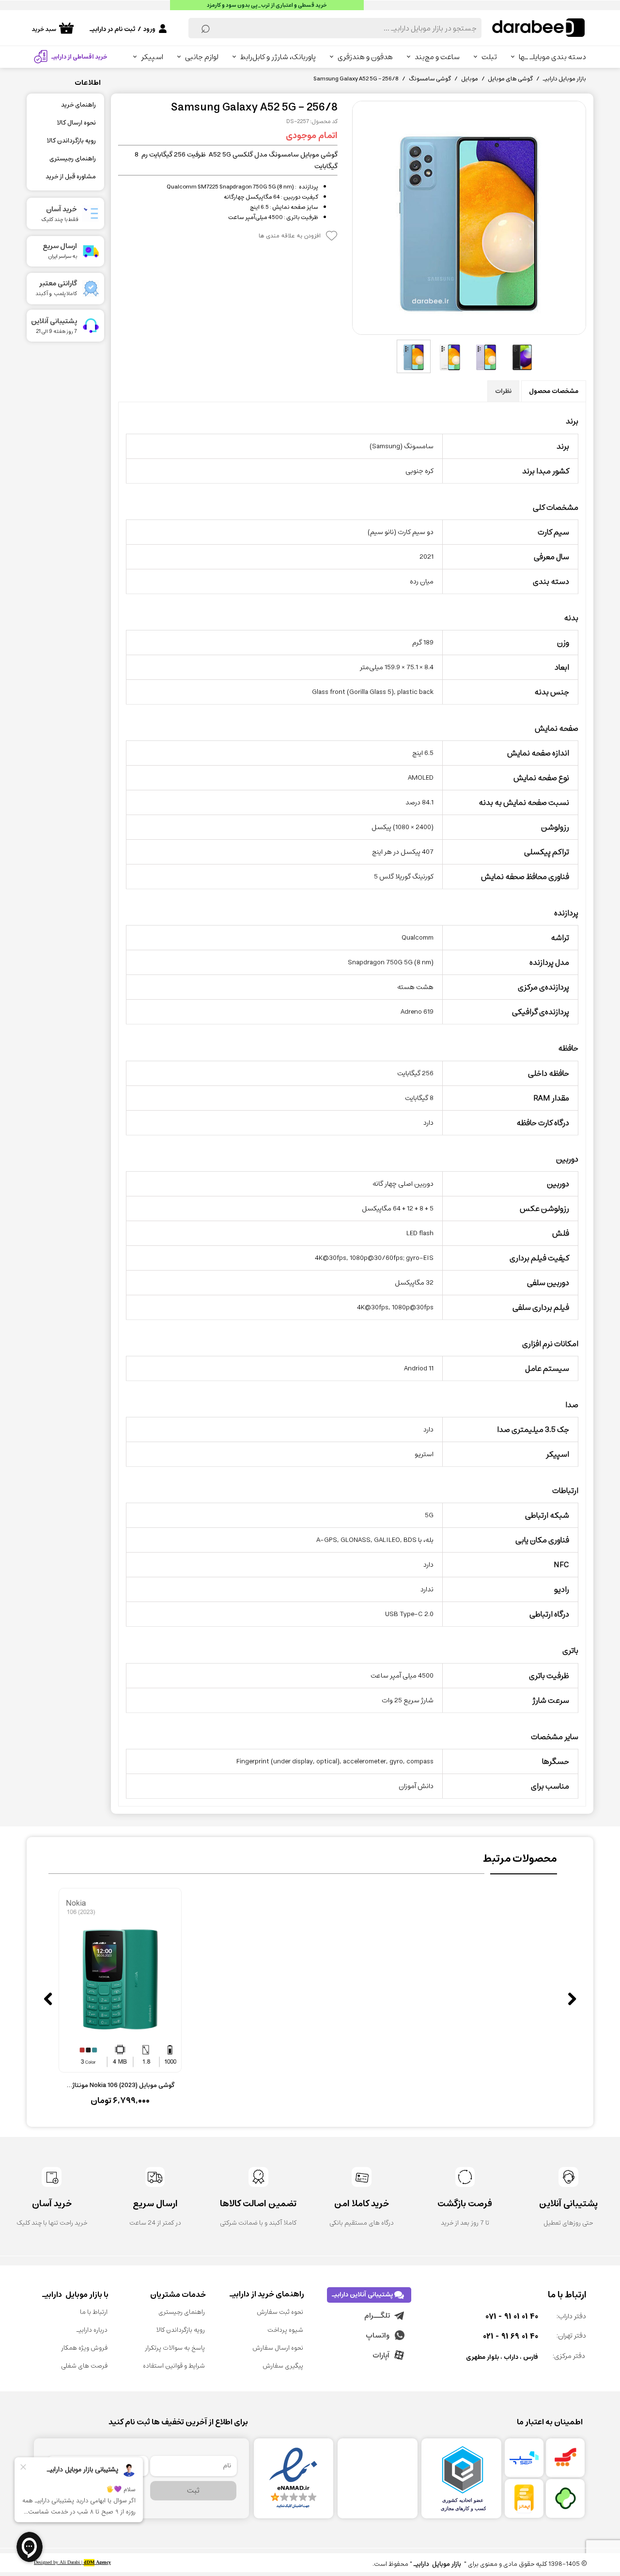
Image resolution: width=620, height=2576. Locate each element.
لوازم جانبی (202, 57)
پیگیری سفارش (283, 2366)
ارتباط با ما (94, 2312)
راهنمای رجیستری (73, 159)
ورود (149, 29)
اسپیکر (152, 57)
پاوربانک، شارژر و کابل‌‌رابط (278, 57)
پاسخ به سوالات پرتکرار (175, 2348)
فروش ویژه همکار (84, 2348)
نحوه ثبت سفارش (280, 2312)
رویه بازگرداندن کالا (71, 141)
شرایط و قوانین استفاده (174, 2366)
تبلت (489, 57)
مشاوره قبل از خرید (71, 177)
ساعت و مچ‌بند (437, 57)
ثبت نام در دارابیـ (112, 29)
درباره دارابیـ (92, 2330)
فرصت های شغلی (84, 2366)
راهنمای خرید (78, 105)
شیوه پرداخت (285, 2330)
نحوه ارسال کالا (76, 123)
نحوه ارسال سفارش (278, 2348)
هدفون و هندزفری (365, 57)
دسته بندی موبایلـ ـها (552, 57)
